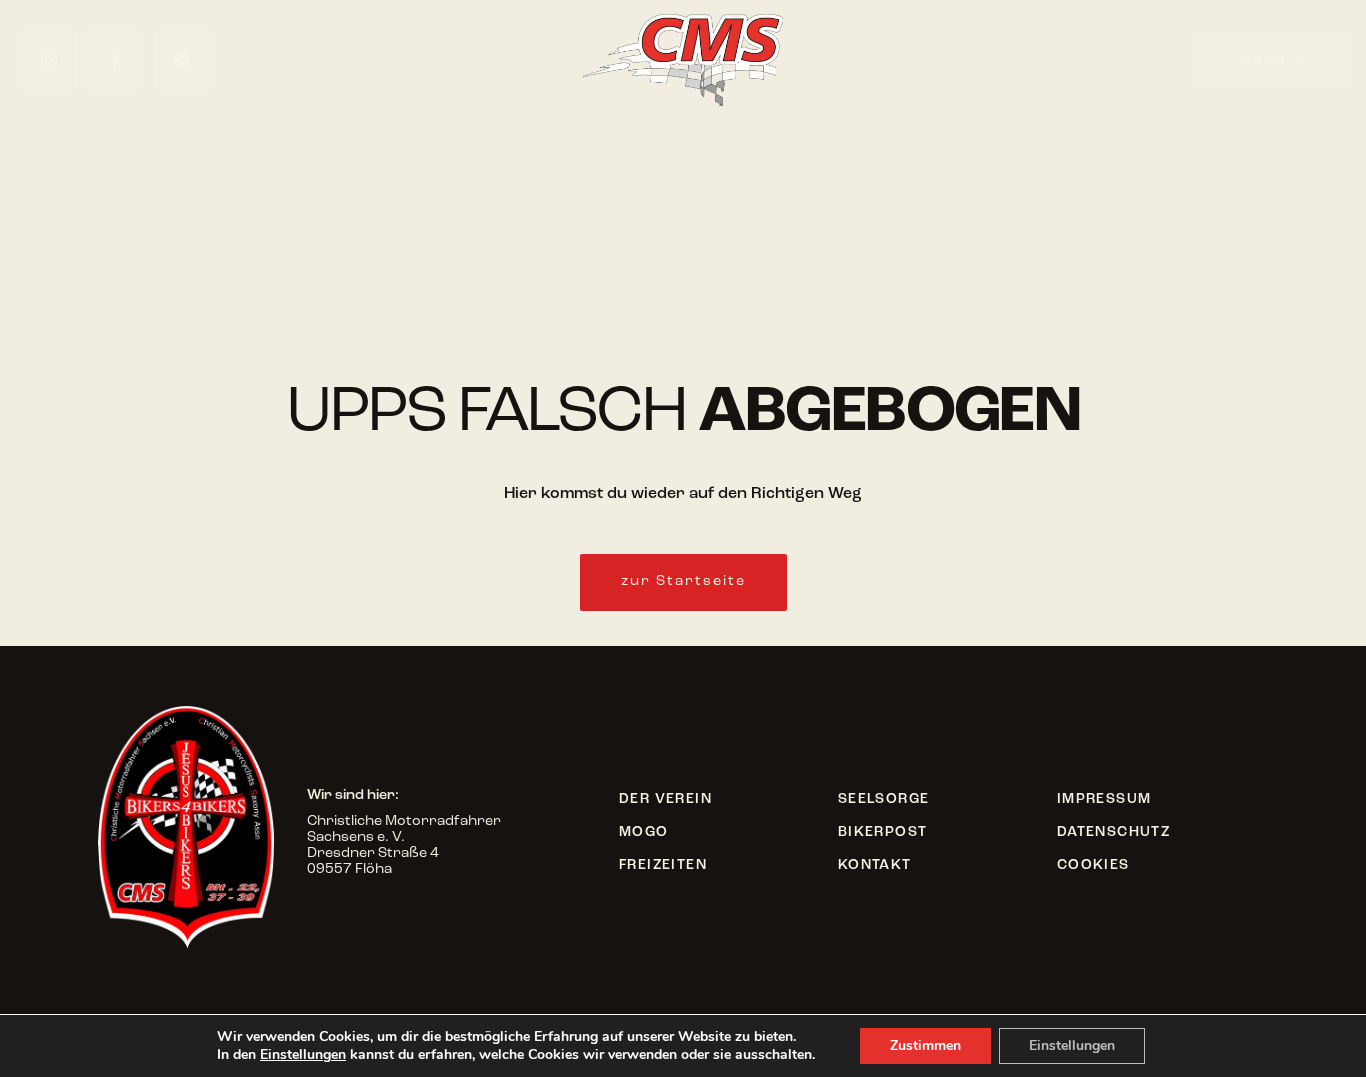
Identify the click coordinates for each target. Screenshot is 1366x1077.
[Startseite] (683, 60)
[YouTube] (182, 60)
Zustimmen (925, 1045)
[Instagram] (49, 60)
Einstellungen (303, 1055)
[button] (683, 582)
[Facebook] (116, 60)
